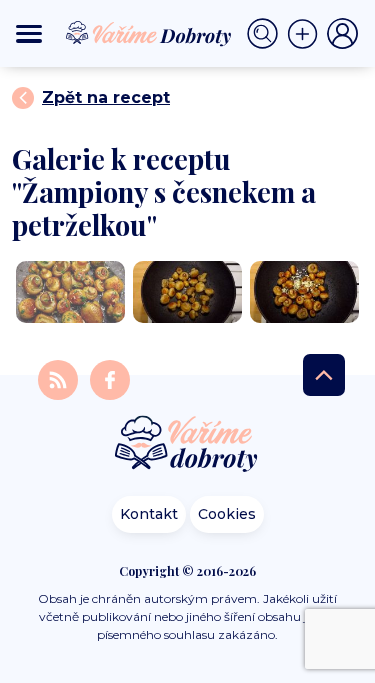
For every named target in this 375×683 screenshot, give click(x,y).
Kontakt (149, 514)
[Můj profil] (343, 34)
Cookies (227, 514)
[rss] (60, 378)
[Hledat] (267, 34)
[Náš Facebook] (110, 378)
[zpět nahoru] (324, 375)
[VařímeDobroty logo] (148, 34)
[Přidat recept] (307, 34)
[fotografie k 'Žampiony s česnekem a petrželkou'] (70, 291)
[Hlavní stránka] (188, 445)
